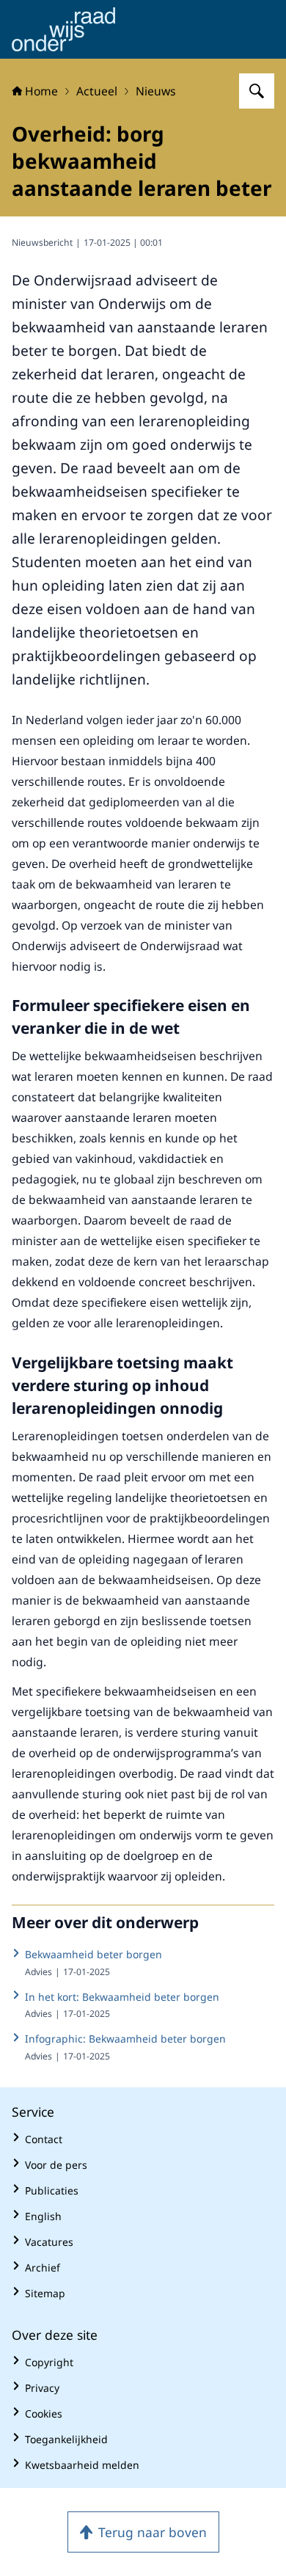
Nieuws (156, 91)
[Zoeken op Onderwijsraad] (257, 91)
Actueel (97, 91)
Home (41, 91)
